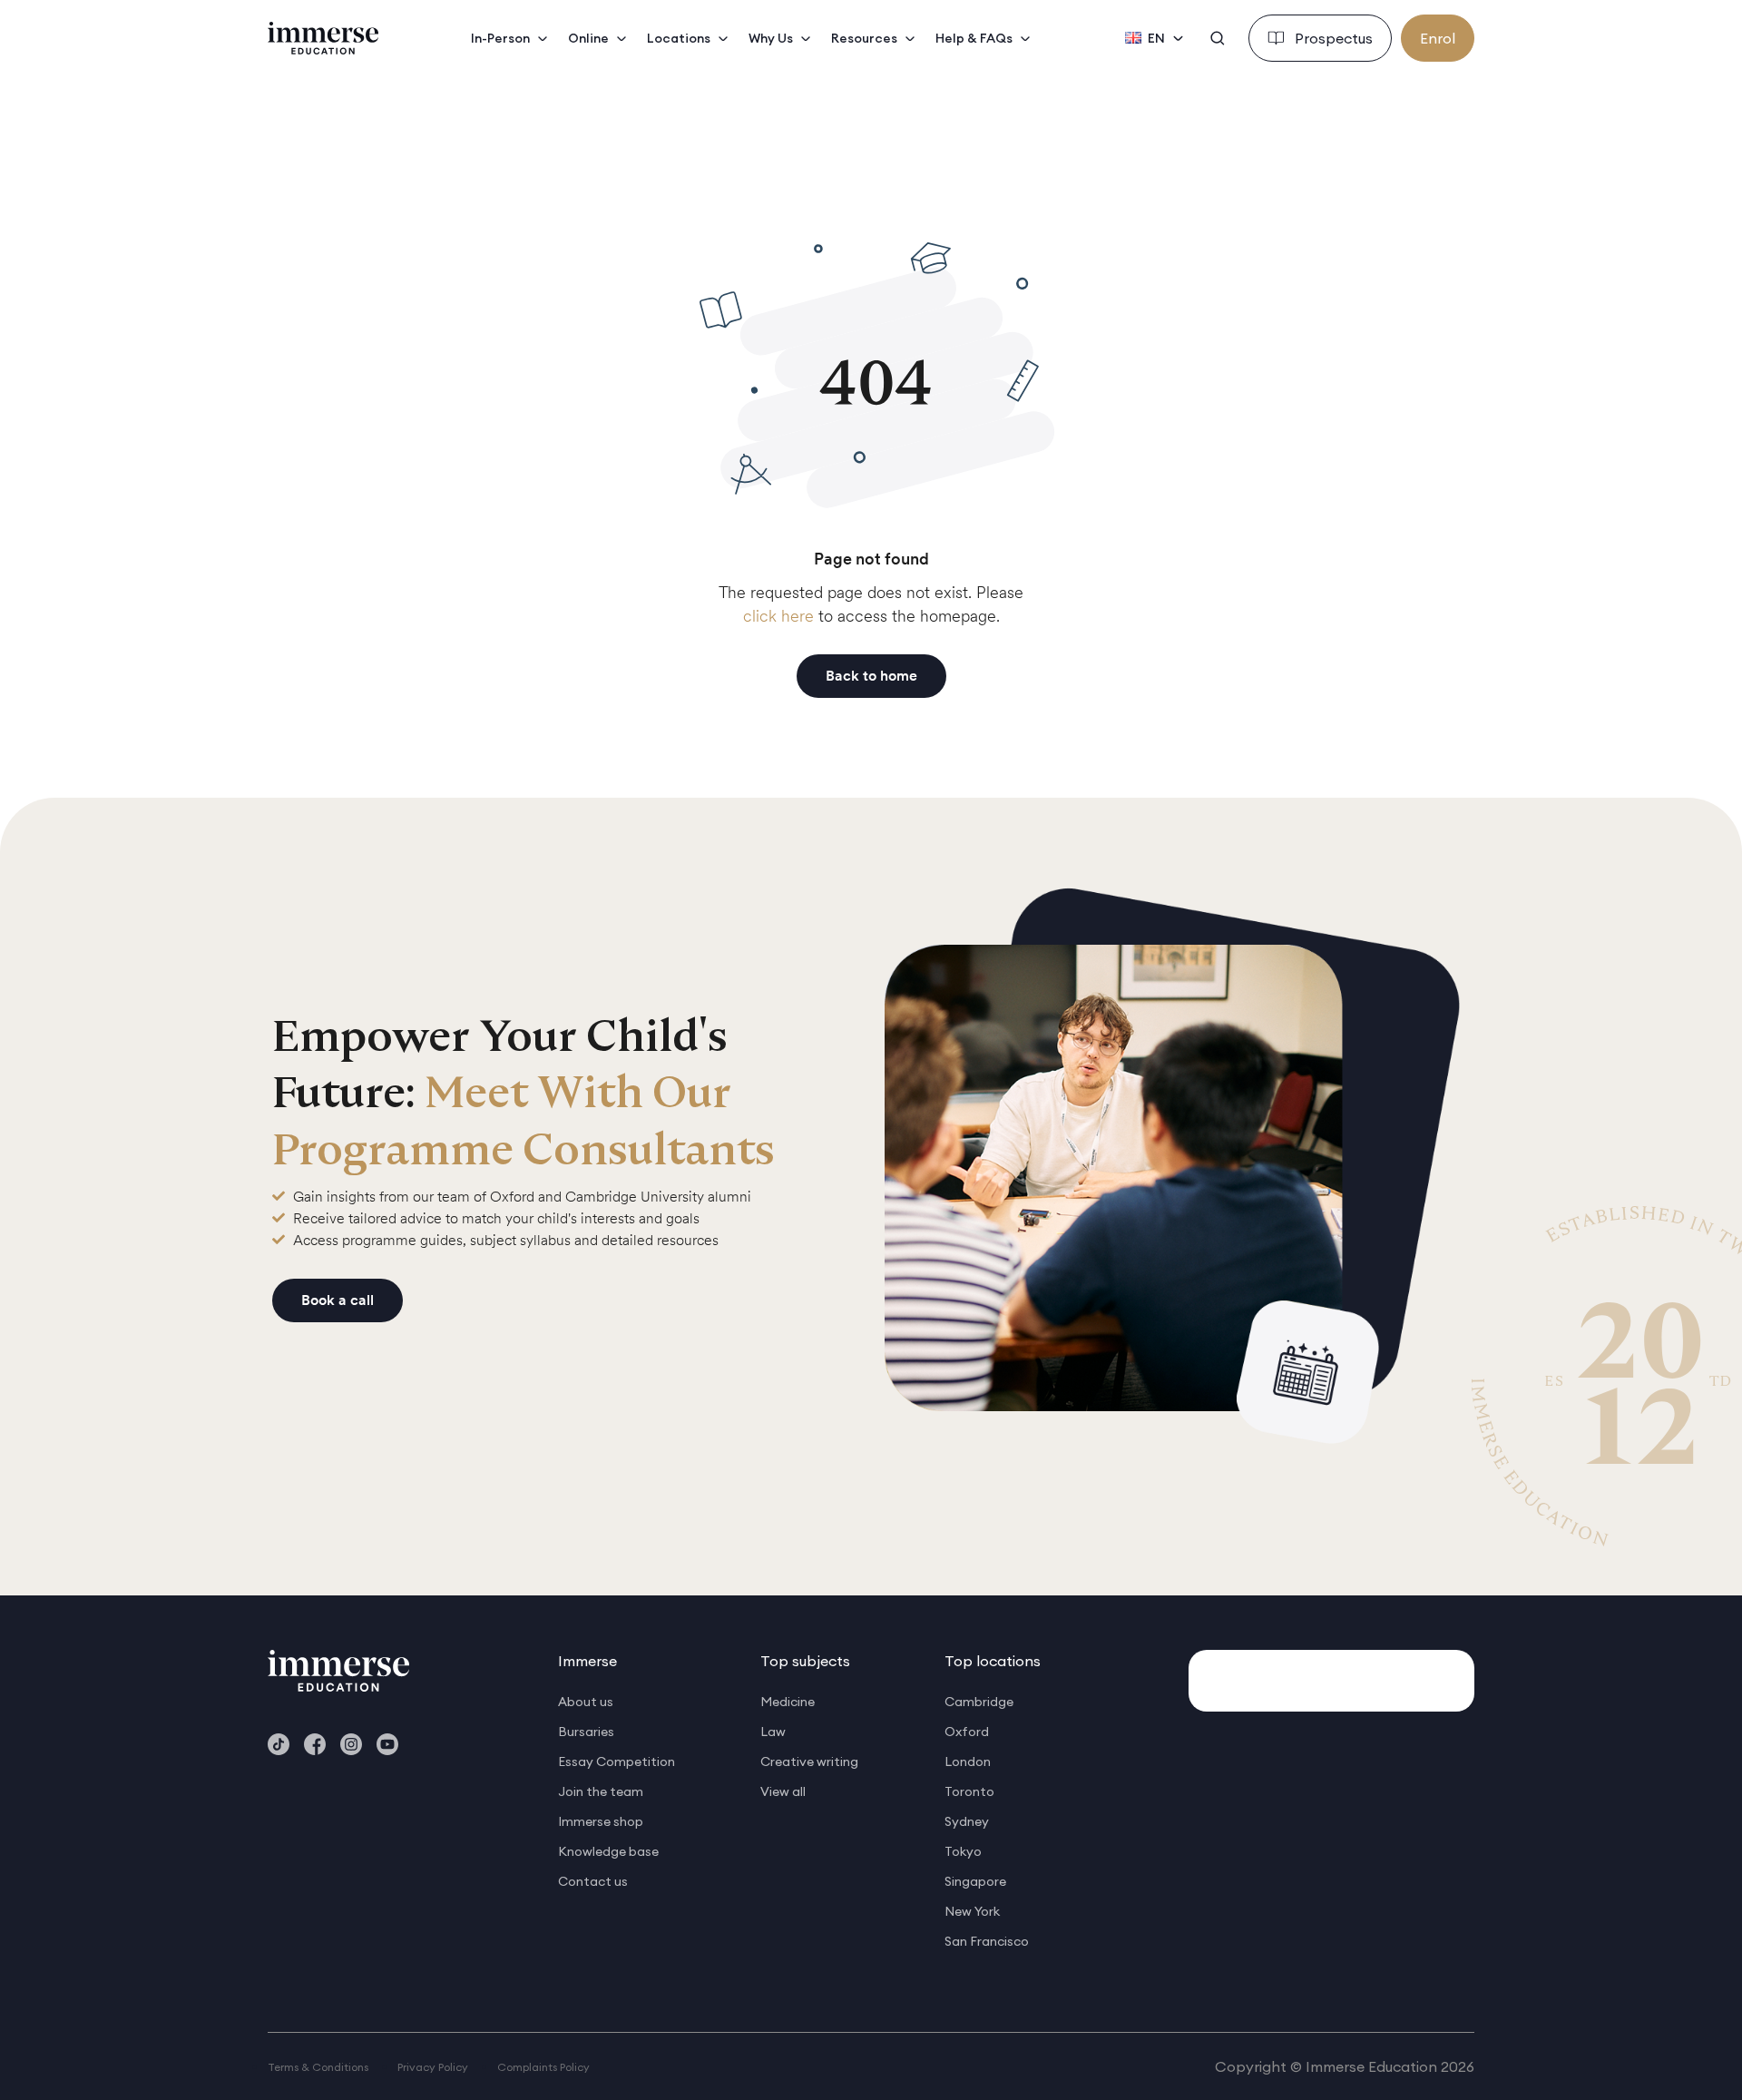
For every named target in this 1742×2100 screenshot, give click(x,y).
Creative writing (809, 1761)
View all (783, 1791)
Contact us (593, 1881)
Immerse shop (601, 1821)
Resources (864, 38)
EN (1156, 38)
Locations (679, 38)
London (968, 1761)
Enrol (1438, 38)
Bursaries (586, 1732)
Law (773, 1732)
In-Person (500, 38)
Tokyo (963, 1851)
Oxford (967, 1732)
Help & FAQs (974, 38)
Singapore (975, 1881)
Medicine (788, 1702)
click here (778, 616)
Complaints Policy (543, 2067)
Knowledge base (608, 1851)
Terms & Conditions (318, 2067)
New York (972, 1911)
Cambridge (979, 1702)
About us (586, 1702)
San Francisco (987, 1941)
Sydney (967, 1821)
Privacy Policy (433, 2067)
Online (588, 38)
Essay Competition (617, 1761)
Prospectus (1334, 38)
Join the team (601, 1791)
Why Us (771, 38)
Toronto (969, 1791)
